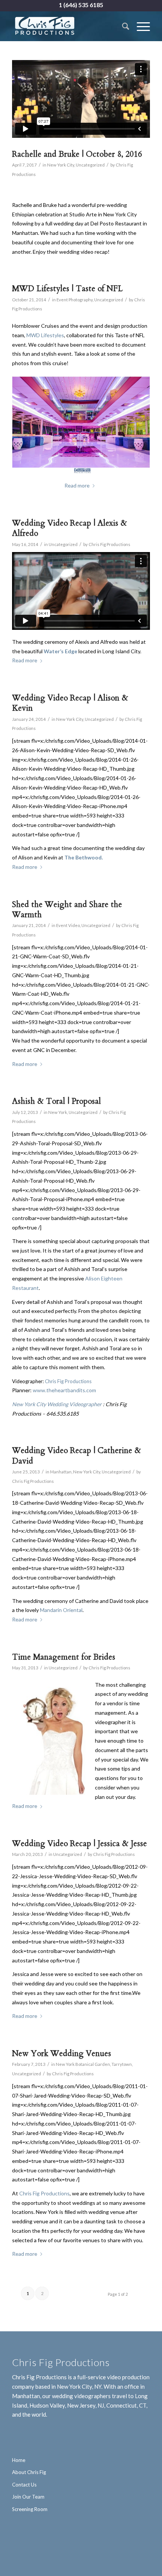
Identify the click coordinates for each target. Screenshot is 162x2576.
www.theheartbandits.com (64, 1390)
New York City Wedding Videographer (57, 1404)
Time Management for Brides (64, 1657)
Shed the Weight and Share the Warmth (67, 910)
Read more (25, 660)
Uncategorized (90, 165)
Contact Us (24, 2485)
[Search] (122, 26)
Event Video (68, 925)
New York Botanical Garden (83, 2064)
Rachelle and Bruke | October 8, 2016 (77, 154)
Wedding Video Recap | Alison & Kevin (70, 703)
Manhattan (61, 1472)
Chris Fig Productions (109, 544)
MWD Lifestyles (45, 335)
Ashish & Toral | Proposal (57, 1101)
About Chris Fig (29, 2472)
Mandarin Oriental (61, 1610)
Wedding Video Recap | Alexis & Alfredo (70, 528)
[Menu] (140, 26)
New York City (61, 165)
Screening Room (30, 2509)
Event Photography (75, 300)
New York (58, 1112)
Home (19, 2460)
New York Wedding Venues (62, 2054)
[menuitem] (122, 26)
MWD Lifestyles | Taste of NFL (67, 289)
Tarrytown (122, 2064)
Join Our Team (28, 2497)
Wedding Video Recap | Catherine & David (76, 1456)
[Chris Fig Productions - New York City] (67, 26)
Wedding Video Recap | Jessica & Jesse (79, 1844)
